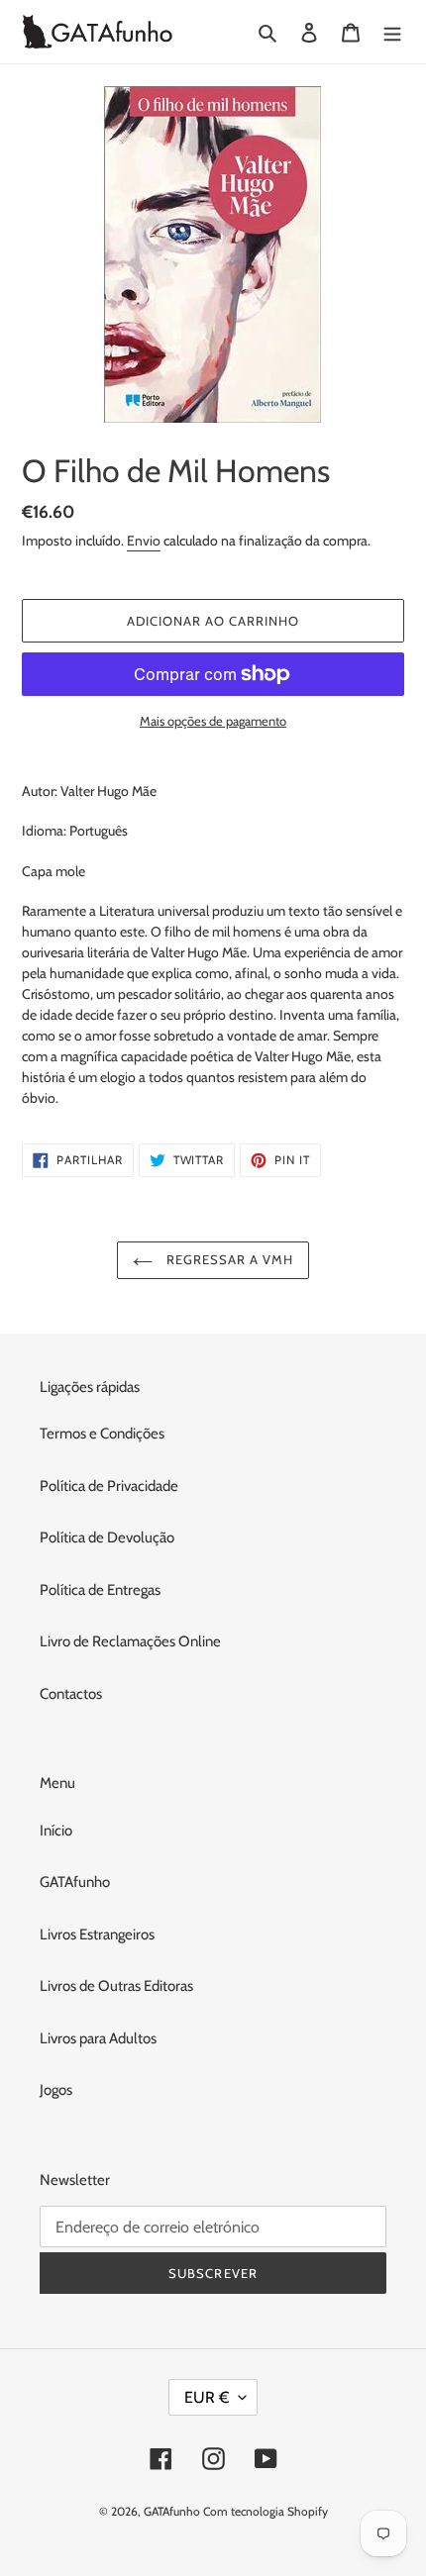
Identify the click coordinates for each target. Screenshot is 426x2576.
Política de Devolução (107, 1537)
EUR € (207, 2397)
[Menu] (392, 32)
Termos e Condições (102, 1434)
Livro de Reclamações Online (130, 1641)
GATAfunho (75, 1882)
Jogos (56, 2090)
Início (56, 1831)
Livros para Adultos (98, 2038)
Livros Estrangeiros (97, 1934)
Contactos (71, 1694)
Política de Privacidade (109, 1486)
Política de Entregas (100, 1590)
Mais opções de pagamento (213, 721)
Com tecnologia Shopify (266, 2511)
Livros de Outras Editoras (116, 1986)
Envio (144, 541)
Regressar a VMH (228, 1259)
